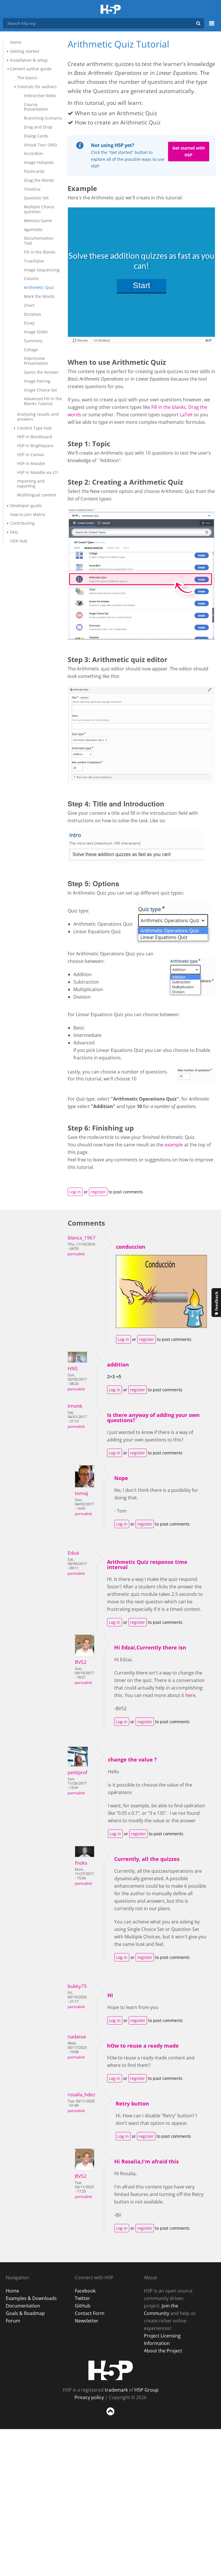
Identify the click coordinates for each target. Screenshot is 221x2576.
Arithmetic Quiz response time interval (147, 1564)
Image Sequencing (42, 270)
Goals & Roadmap (25, 2313)
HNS (73, 1368)
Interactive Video (40, 96)
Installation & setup (29, 60)
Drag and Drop (38, 127)
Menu (212, 27)
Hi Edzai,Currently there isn (150, 1647)
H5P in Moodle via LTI (38, 472)
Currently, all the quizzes (147, 1859)
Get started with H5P (189, 151)
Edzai (73, 1553)
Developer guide (26, 505)
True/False (34, 261)
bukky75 (77, 1986)
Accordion (34, 153)
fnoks (81, 1863)
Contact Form (90, 2313)
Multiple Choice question (39, 209)
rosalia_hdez (81, 2094)
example (174, 1145)
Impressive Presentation (36, 361)
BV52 (81, 1662)
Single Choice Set (40, 390)
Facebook (85, 2291)
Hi (110, 1995)
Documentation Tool (39, 241)
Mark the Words (39, 296)
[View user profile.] (77, 1361)
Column (31, 278)
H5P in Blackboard (35, 437)
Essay (29, 323)
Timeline (32, 189)
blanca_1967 (82, 1238)
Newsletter (87, 2321)
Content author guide (31, 69)
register (98, 1192)
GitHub (83, 2306)
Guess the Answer (41, 372)
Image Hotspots (39, 162)
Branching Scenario (43, 118)
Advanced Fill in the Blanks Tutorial (43, 401)
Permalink (76, 1254)
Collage (31, 350)
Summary (33, 341)
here (190, 1695)
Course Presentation (36, 107)
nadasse (77, 2037)
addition (118, 1364)
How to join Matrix (28, 514)
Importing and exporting (31, 483)
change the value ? (132, 1759)
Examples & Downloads (31, 2298)
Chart (29, 305)
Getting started (25, 51)
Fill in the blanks (169, 407)
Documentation (23, 2306)
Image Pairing (37, 381)
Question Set (36, 198)
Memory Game (38, 221)
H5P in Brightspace (35, 446)
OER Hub (19, 541)
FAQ (14, 532)
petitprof (78, 1772)
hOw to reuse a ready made (143, 2046)
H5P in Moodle (31, 463)
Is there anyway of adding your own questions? (153, 1418)
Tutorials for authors (37, 87)
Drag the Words (39, 180)
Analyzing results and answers (38, 417)
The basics (27, 78)
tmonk (75, 1406)
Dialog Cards (36, 136)
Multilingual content (37, 495)
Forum (13, 2321)
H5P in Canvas (31, 454)
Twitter (82, 2298)
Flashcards (34, 171)
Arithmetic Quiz (39, 287)
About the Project (163, 2351)
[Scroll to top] (110, 2417)
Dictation (33, 314)
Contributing (22, 523)
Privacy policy (89, 2397)
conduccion (131, 1247)
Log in (75, 1192)
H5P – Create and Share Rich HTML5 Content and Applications (111, 10)
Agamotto (33, 229)
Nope (121, 1478)
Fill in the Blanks (40, 252)
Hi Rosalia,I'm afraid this (146, 2161)
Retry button (132, 2103)
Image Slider (36, 332)
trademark (116, 2390)
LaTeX (187, 415)
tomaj (81, 1493)
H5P (111, 2370)
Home (16, 42)
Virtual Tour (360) (40, 145)
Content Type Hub (34, 428)
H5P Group (146, 2390)
